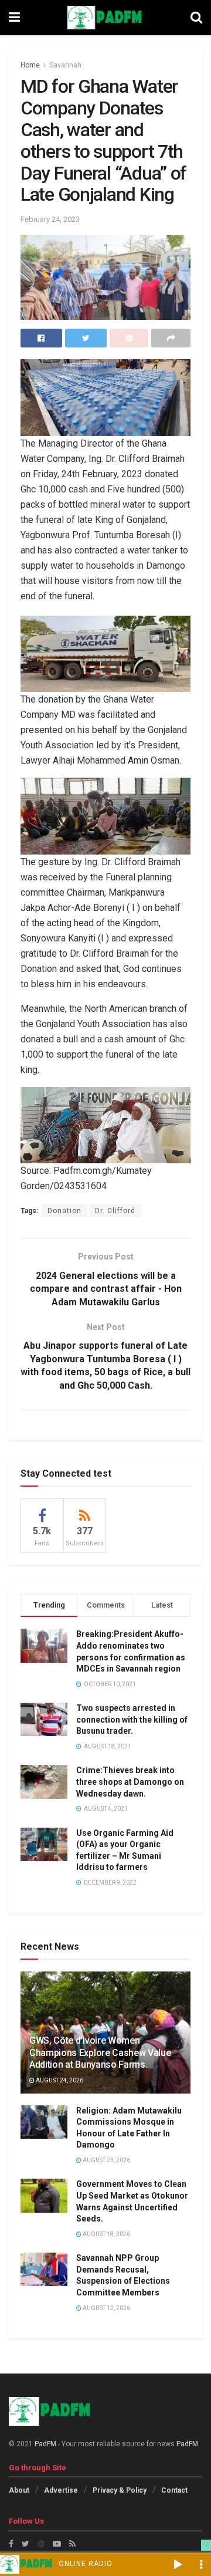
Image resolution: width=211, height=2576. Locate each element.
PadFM (45, 2444)
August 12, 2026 (106, 2308)
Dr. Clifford (115, 1211)
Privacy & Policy (120, 2490)
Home (30, 65)
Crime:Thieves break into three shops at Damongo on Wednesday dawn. (130, 1782)
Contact (174, 2490)
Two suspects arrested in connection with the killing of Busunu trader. (132, 1719)
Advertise (61, 2490)
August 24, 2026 (59, 2080)
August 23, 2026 (106, 2160)
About (19, 2490)
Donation (64, 1211)
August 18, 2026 (106, 2234)
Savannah (65, 65)
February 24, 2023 (50, 219)
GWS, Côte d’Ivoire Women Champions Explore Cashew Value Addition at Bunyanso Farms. (100, 2053)
